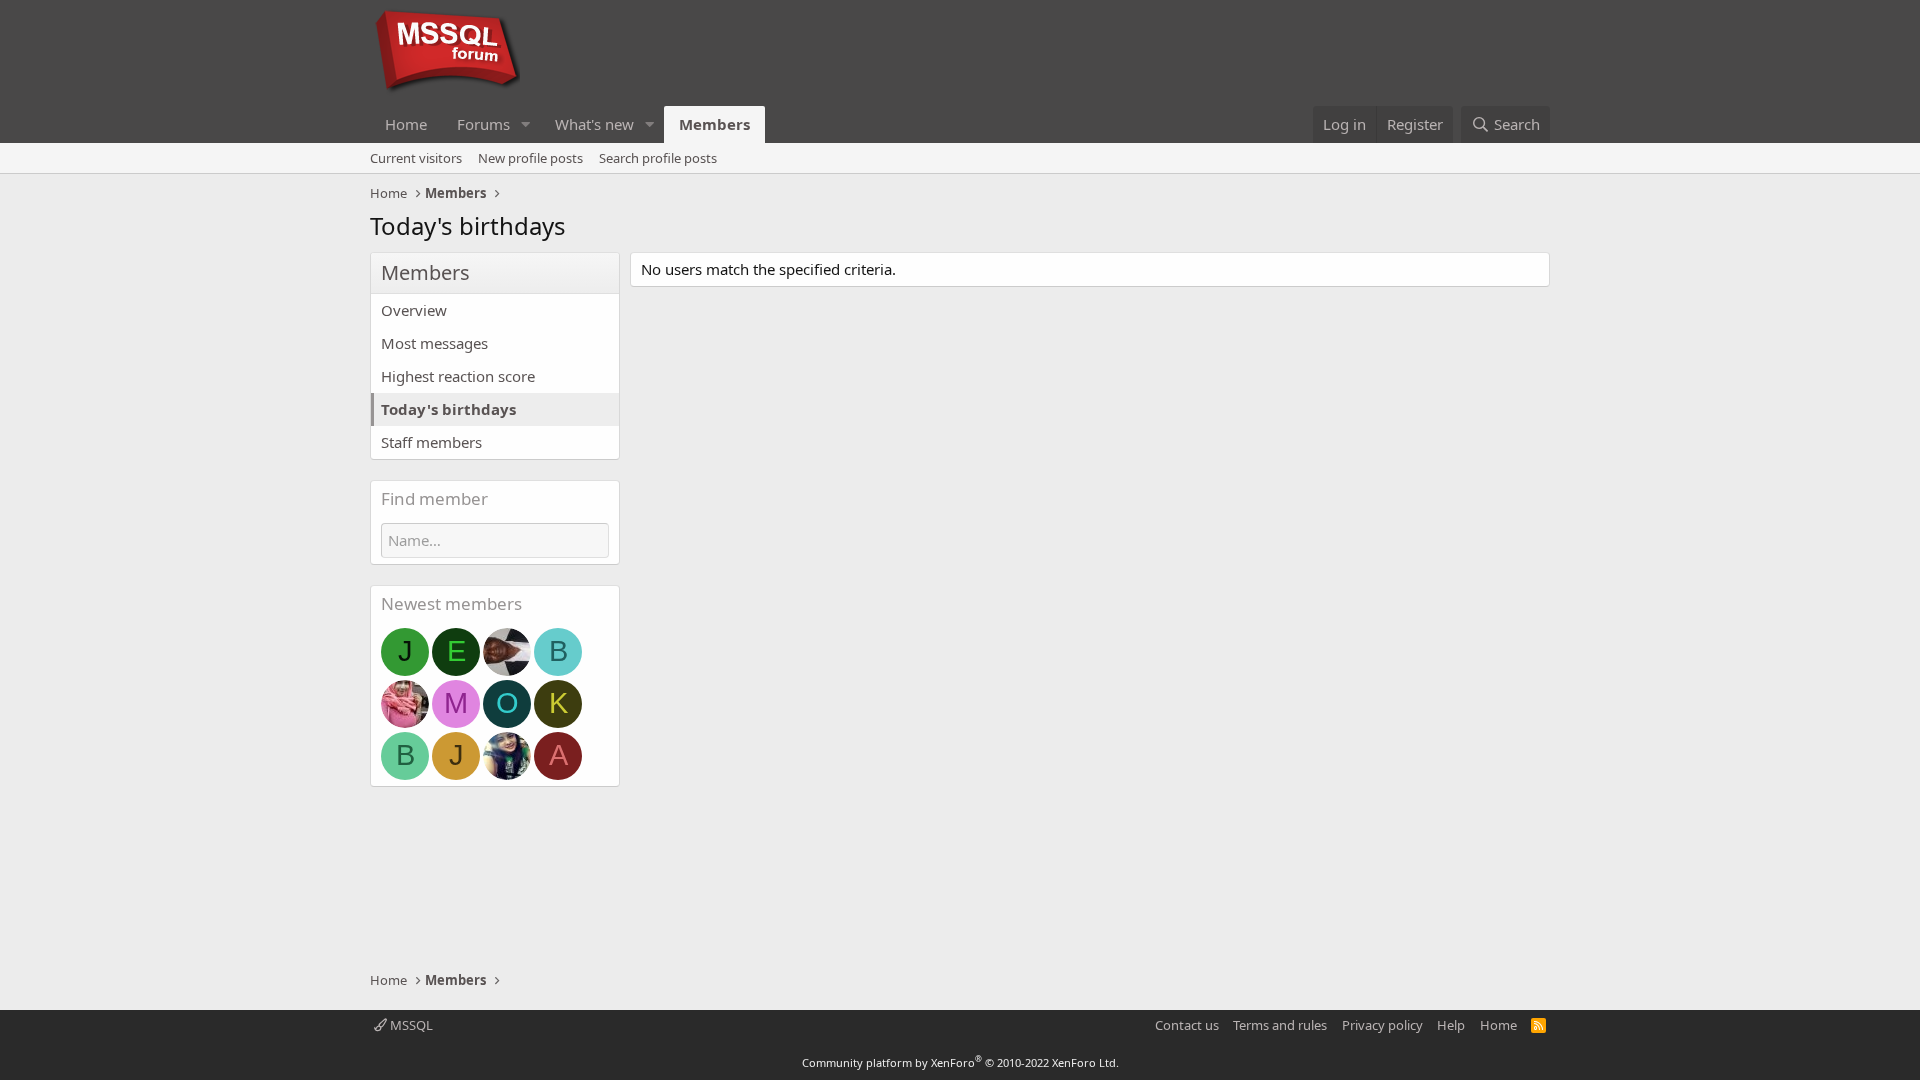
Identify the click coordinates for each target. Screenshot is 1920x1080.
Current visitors (416, 158)
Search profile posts (658, 158)
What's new (594, 124)
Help (1451, 1025)
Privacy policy (1382, 1025)
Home (406, 124)
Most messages (434, 343)
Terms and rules (1280, 1025)
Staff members (431, 442)
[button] (526, 124)
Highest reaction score (458, 376)
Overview (414, 310)
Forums (483, 124)
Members (714, 124)
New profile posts (530, 158)
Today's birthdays (448, 409)
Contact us (1187, 1025)
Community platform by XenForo (960, 1062)
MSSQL (410, 1025)
